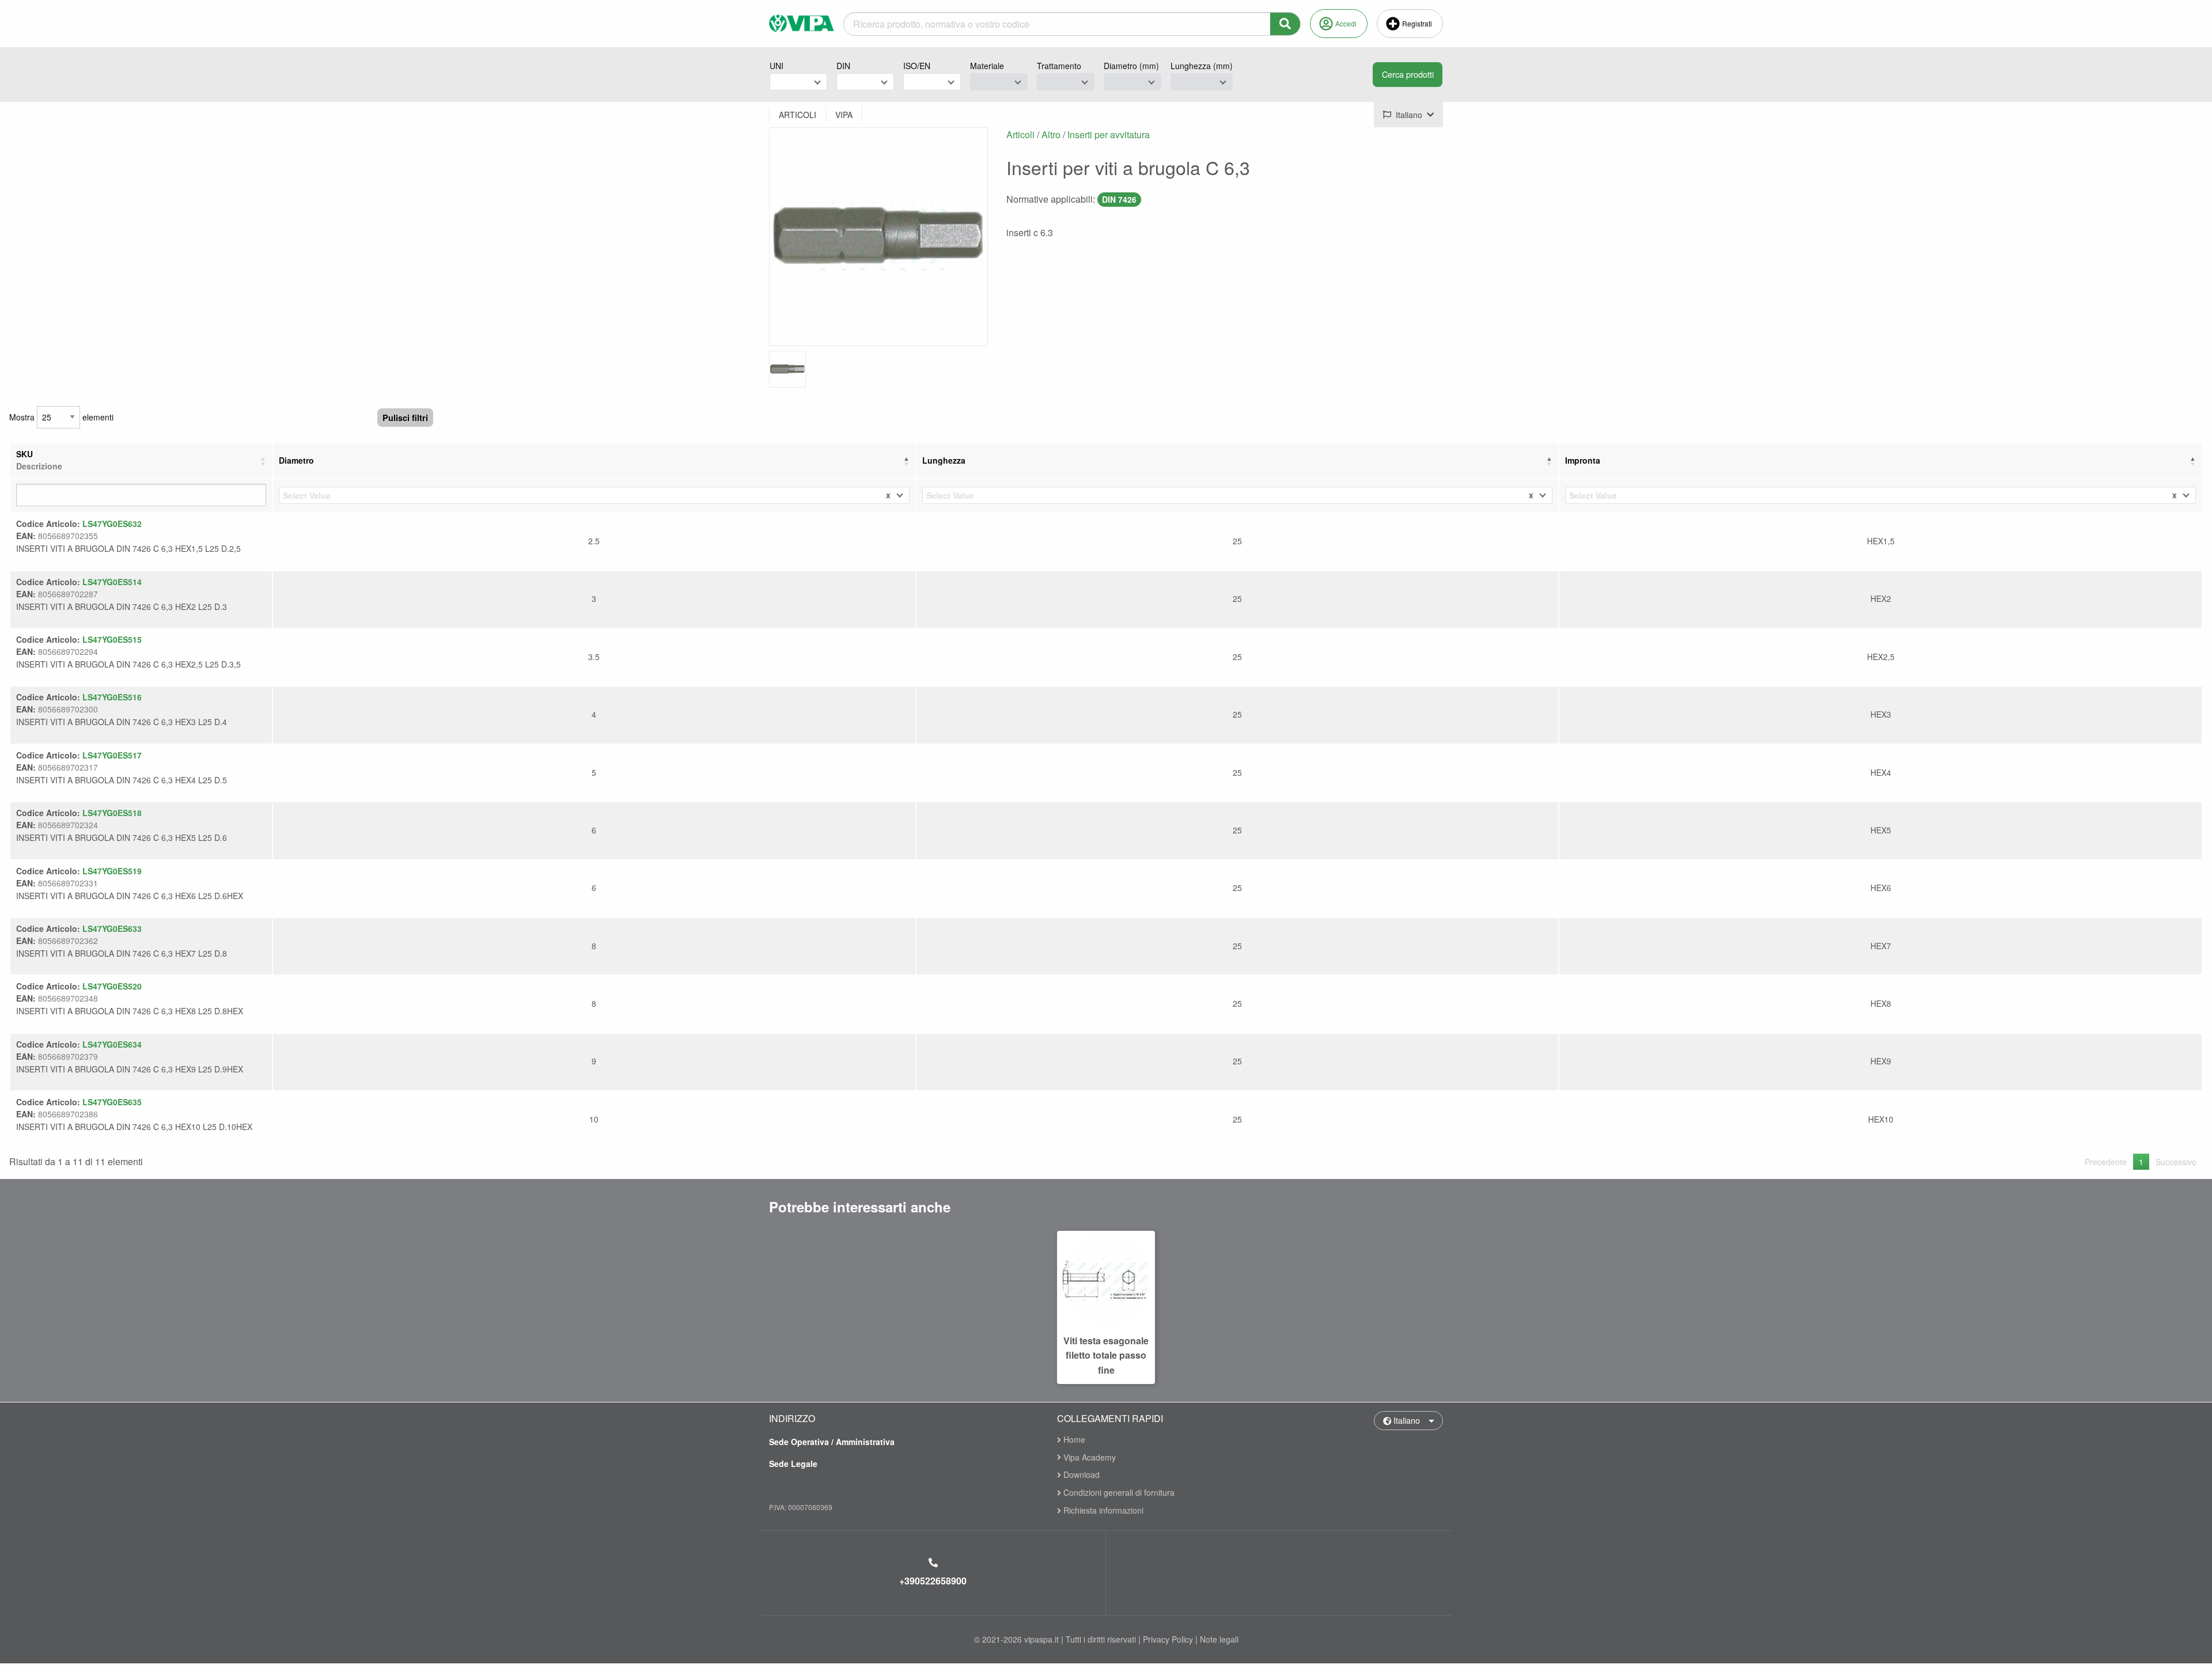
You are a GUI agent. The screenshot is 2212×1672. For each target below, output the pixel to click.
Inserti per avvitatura (1109, 134)
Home (1073, 1440)
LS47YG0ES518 (112, 813)
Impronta (1583, 460)
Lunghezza (944, 460)
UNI (777, 66)
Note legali (1219, 1639)
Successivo (2176, 1162)
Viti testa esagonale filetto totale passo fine (1106, 1355)
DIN (843, 66)
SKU (39, 460)
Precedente (2106, 1162)
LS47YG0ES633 (112, 928)
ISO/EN (917, 66)
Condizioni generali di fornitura (1118, 1492)
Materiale (987, 66)
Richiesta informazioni (1102, 1510)
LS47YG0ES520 (112, 986)
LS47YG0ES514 (112, 582)
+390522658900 (933, 1581)
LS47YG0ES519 (112, 871)
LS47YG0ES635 (112, 1102)
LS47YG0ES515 (112, 639)
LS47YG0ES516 (112, 697)
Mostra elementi (61, 417)
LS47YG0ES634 (112, 1044)
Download (1080, 1474)
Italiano (1406, 1420)
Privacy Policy (1168, 1639)
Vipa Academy (1088, 1457)
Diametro (296, 460)
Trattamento (1059, 66)
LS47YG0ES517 (112, 755)
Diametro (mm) (1131, 66)
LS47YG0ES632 (112, 524)
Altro (1051, 134)
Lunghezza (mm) (1202, 66)
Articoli (1020, 134)
